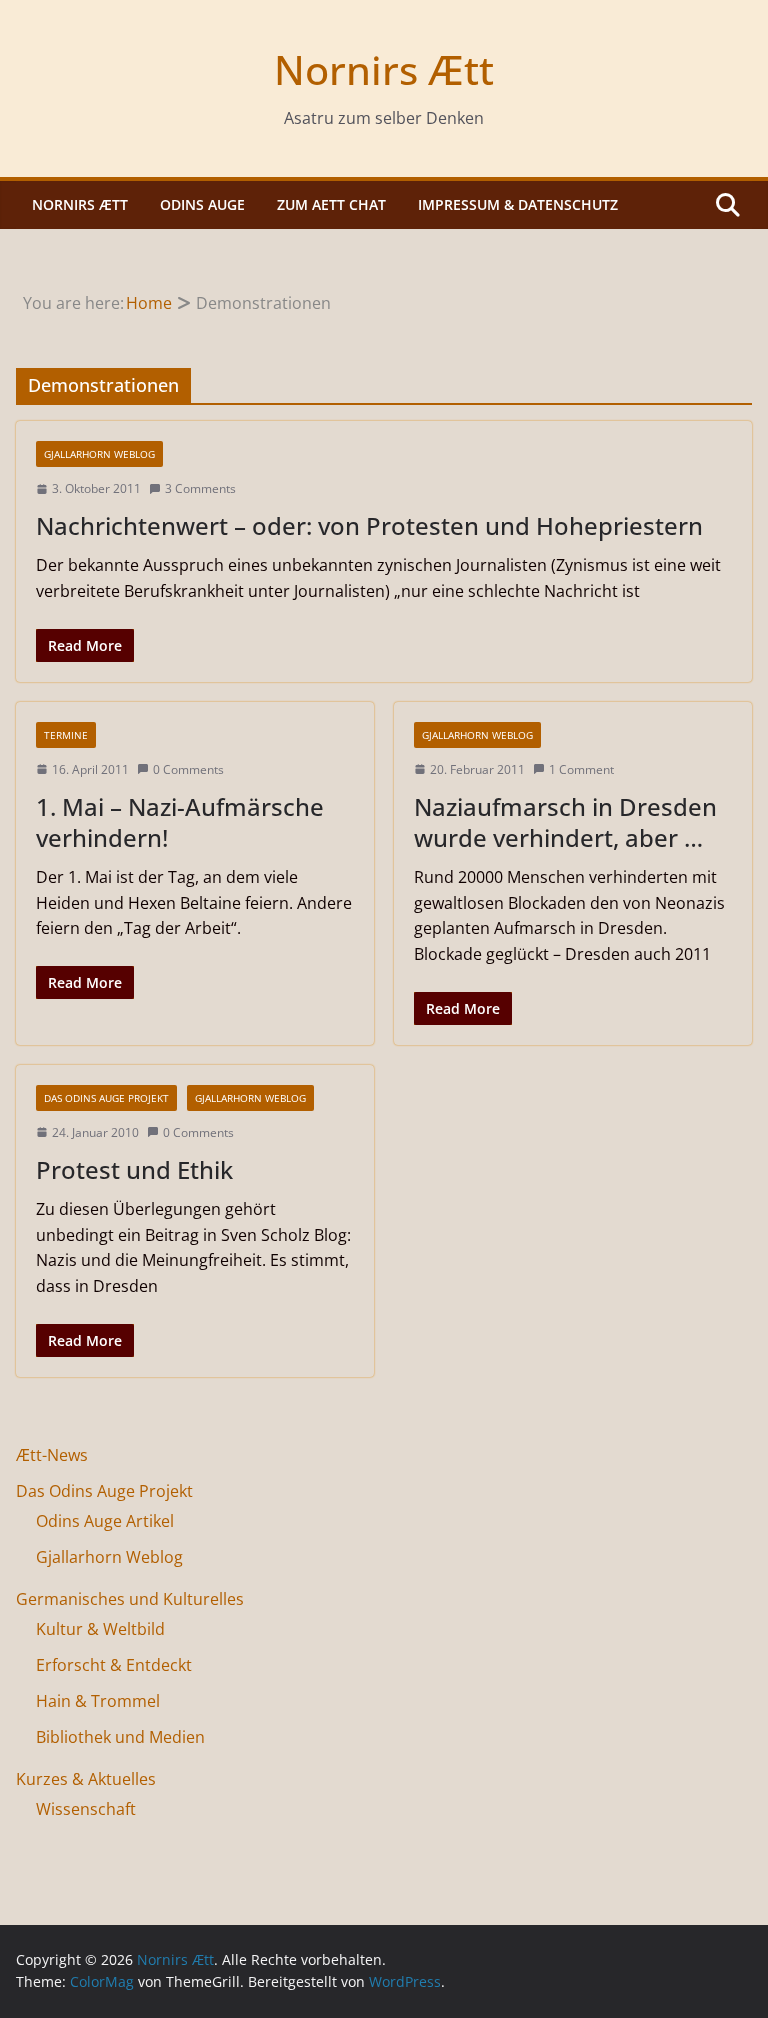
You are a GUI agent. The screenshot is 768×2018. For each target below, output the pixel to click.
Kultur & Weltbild (100, 1629)
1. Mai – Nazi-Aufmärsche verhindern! (180, 822)
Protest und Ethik (134, 1169)
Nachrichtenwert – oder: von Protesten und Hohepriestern (369, 525)
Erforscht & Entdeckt (114, 1665)
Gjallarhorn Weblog (99, 454)
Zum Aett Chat (331, 204)
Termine (66, 735)
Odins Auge (202, 204)
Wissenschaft (86, 1809)
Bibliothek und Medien (120, 1737)
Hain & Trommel (98, 1701)
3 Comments (200, 488)
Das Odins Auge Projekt (106, 1098)
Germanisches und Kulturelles (130, 1599)
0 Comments (188, 769)
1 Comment (581, 769)
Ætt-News (52, 1455)
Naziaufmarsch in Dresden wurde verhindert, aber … (565, 822)
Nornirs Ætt (384, 69)
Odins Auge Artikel (105, 1521)
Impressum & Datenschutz (518, 204)
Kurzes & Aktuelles (86, 1779)
